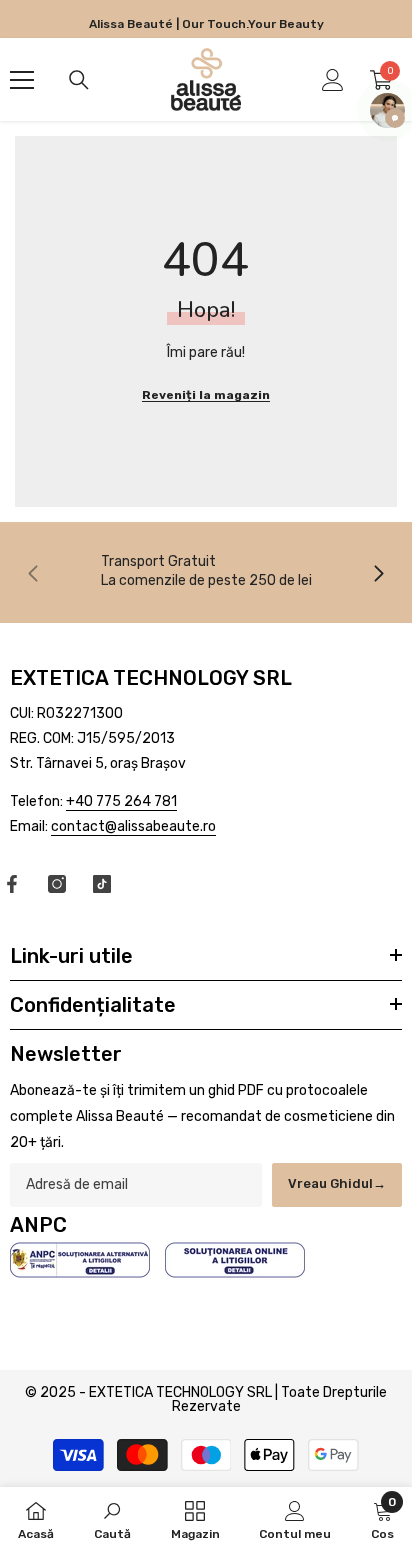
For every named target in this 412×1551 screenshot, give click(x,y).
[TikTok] (102, 884)
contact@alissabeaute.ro (133, 826)
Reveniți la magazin (206, 395)
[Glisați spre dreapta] (378, 572)
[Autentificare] (333, 80)
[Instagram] (57, 884)
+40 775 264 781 (121, 801)
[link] (206, 570)
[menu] (22, 80)
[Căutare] (79, 80)
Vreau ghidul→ (337, 1183)
